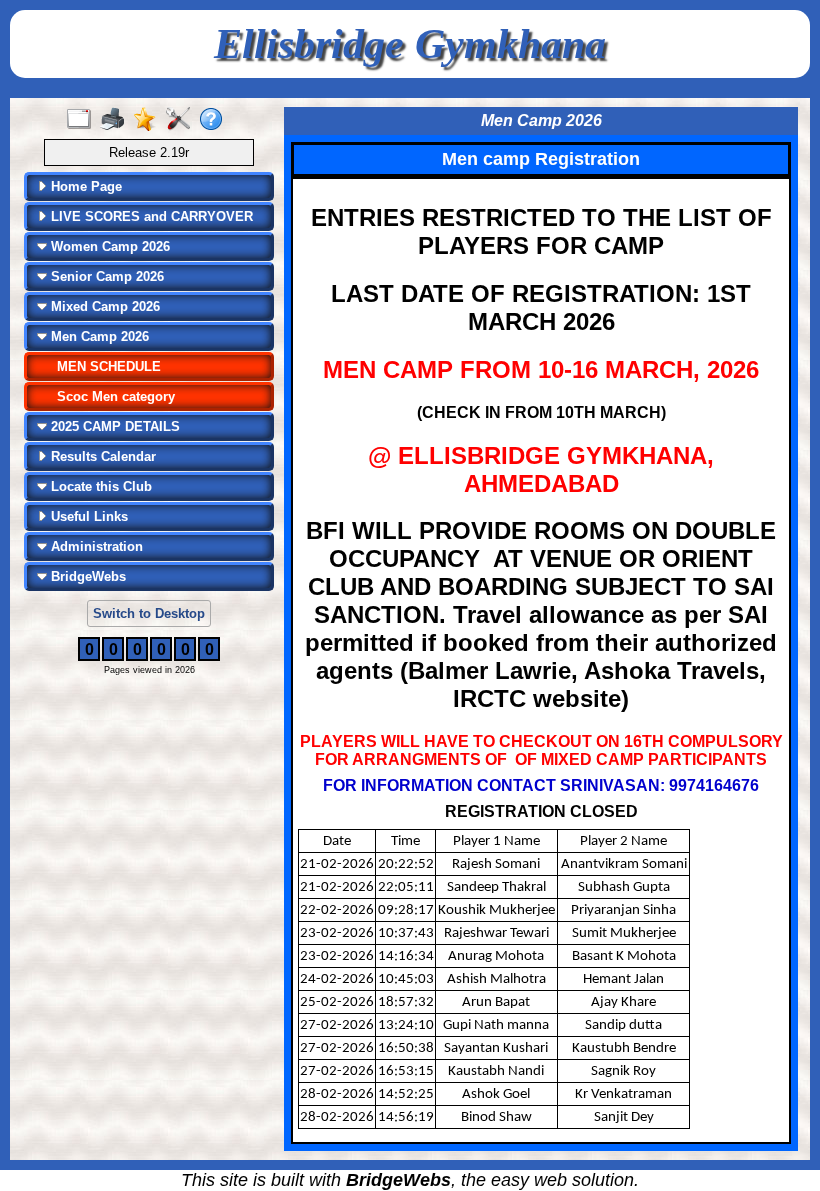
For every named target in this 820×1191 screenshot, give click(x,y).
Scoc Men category (116, 396)
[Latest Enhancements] (149, 120)
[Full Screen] (83, 120)
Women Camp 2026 (108, 246)
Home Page (84, 186)
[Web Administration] (182, 120)
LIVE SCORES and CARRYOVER (150, 216)
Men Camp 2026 (98, 336)
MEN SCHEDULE (109, 366)
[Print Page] (116, 120)
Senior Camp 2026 (105, 276)
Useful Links (87, 516)
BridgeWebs (86, 576)
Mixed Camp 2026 (103, 306)
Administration (95, 546)
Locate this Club (99, 486)
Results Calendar (101, 456)
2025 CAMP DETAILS (113, 426)
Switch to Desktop (149, 613)
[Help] (215, 120)
